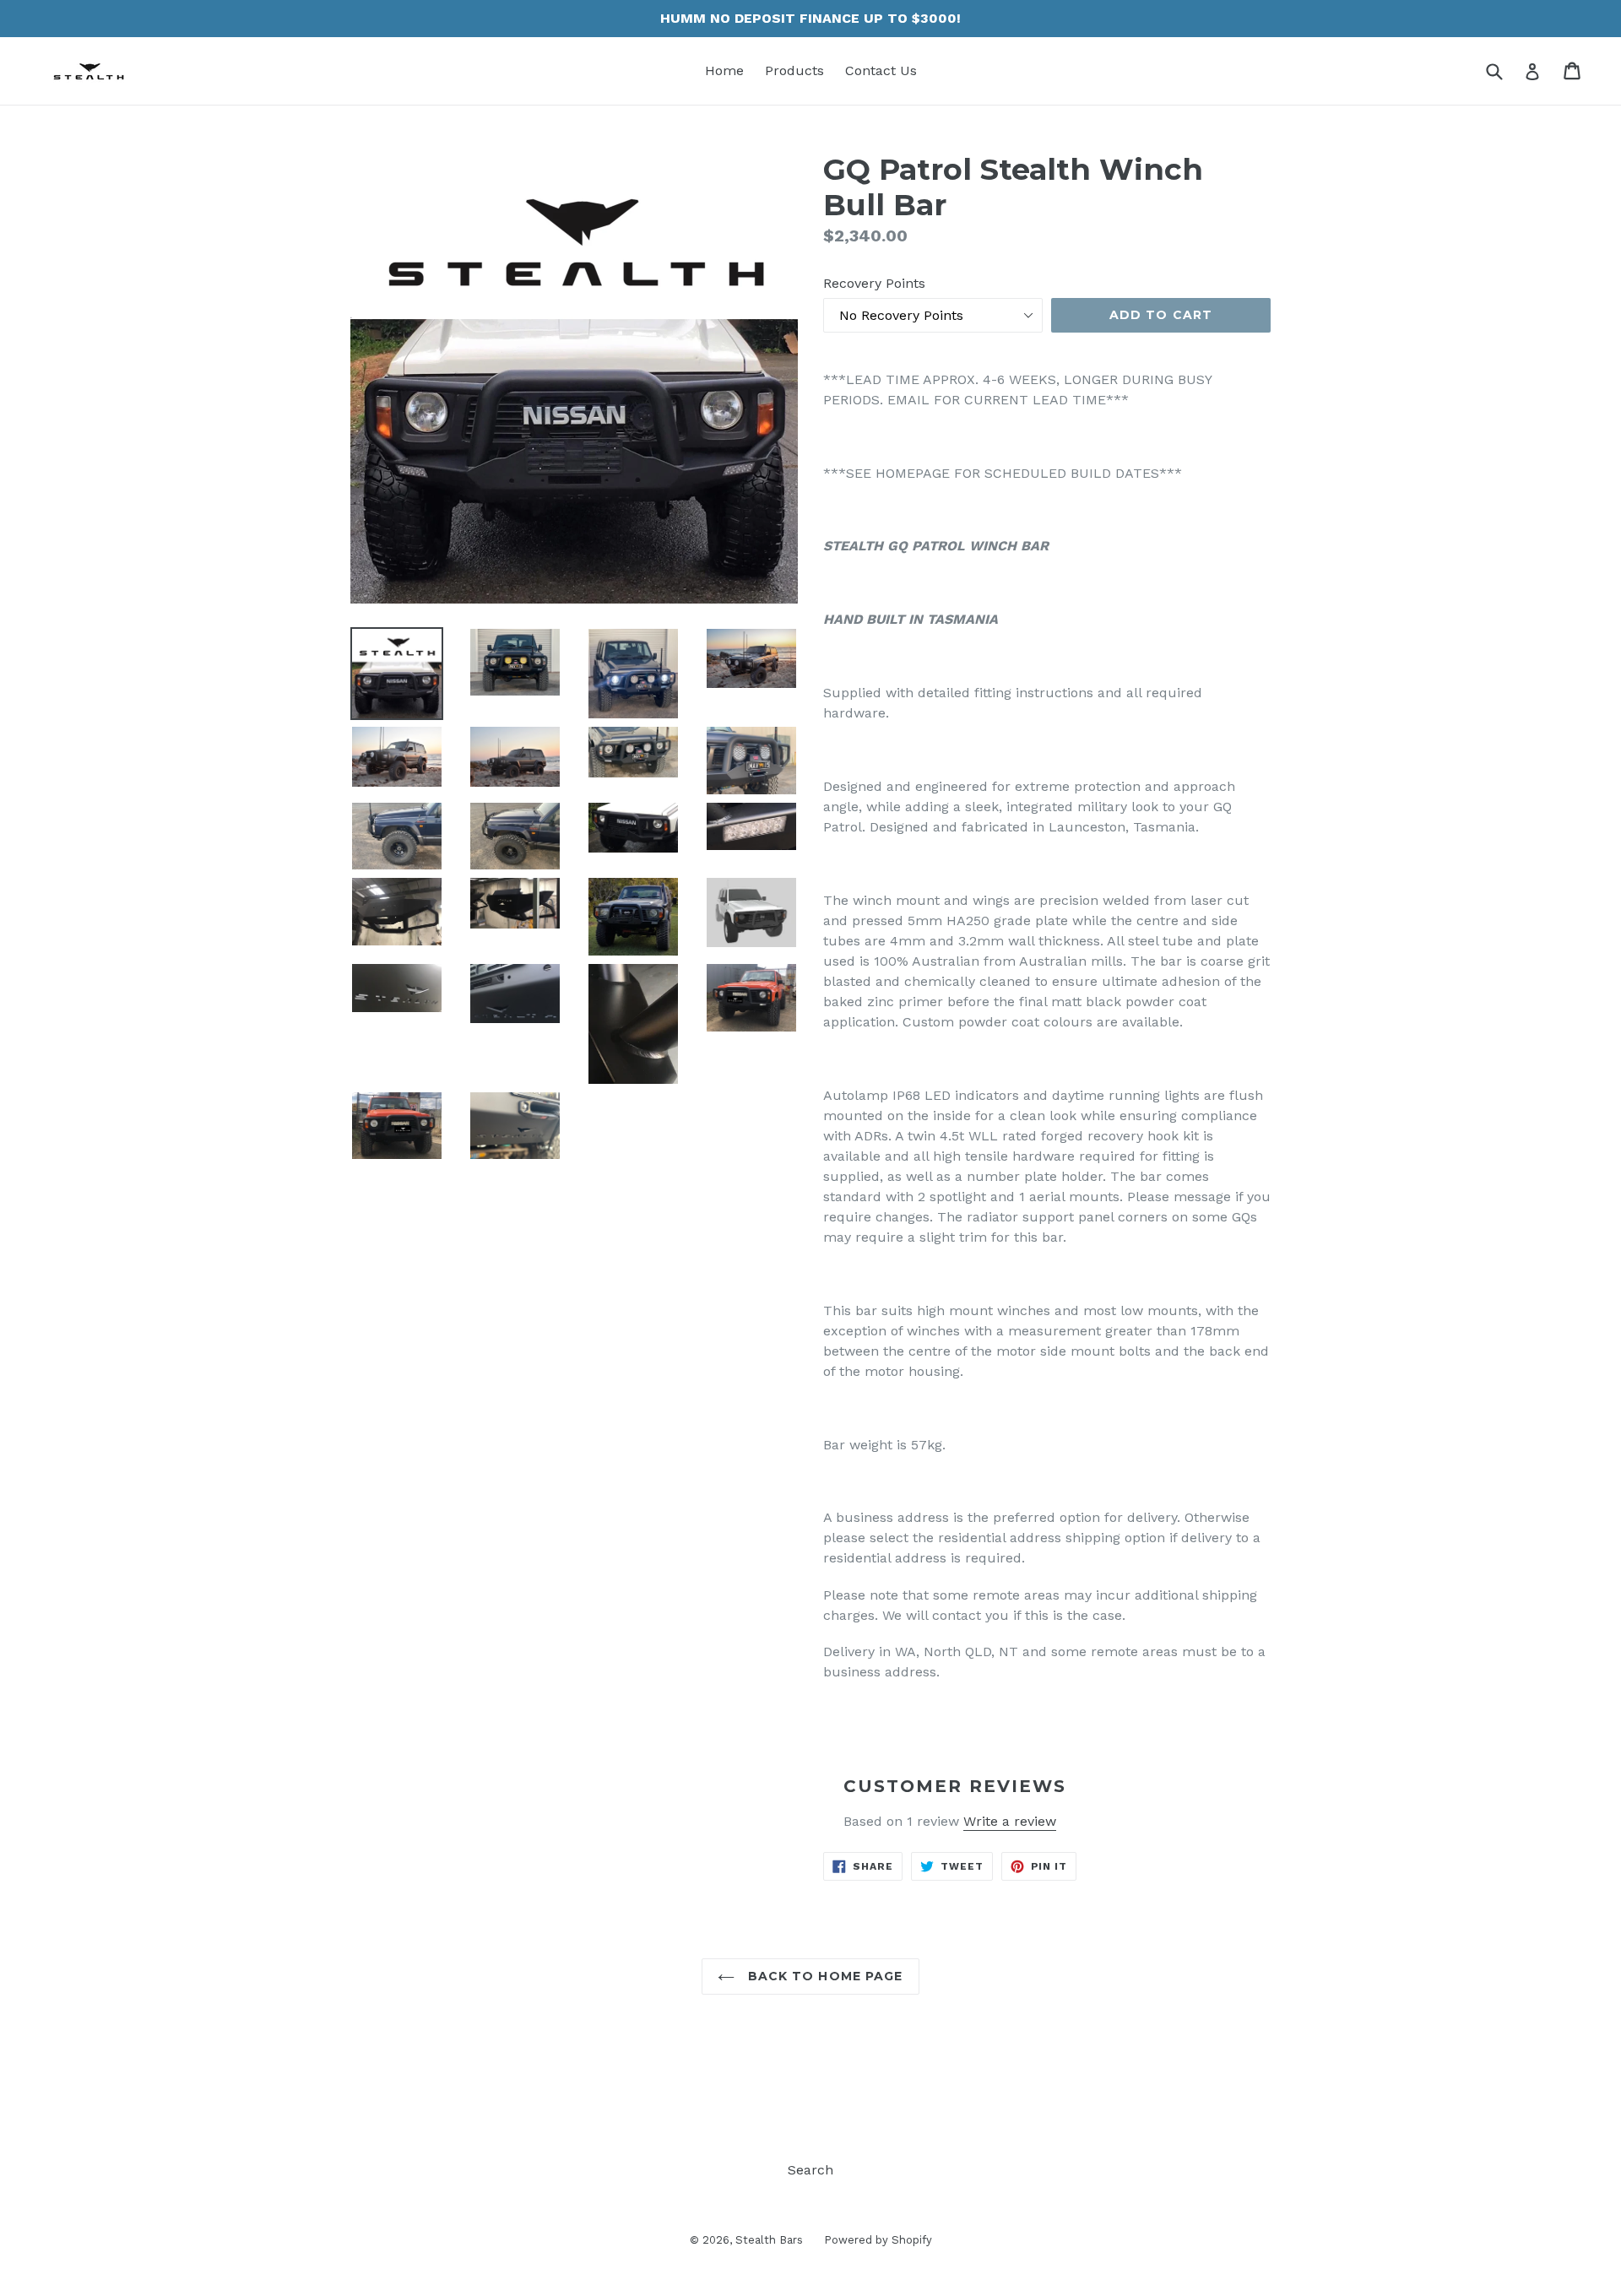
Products (794, 70)
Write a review (1010, 1821)
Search (810, 2170)
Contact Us (881, 70)
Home (724, 70)
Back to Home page (823, 1976)
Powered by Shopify (878, 2240)
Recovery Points (874, 283)
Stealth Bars (769, 2240)
